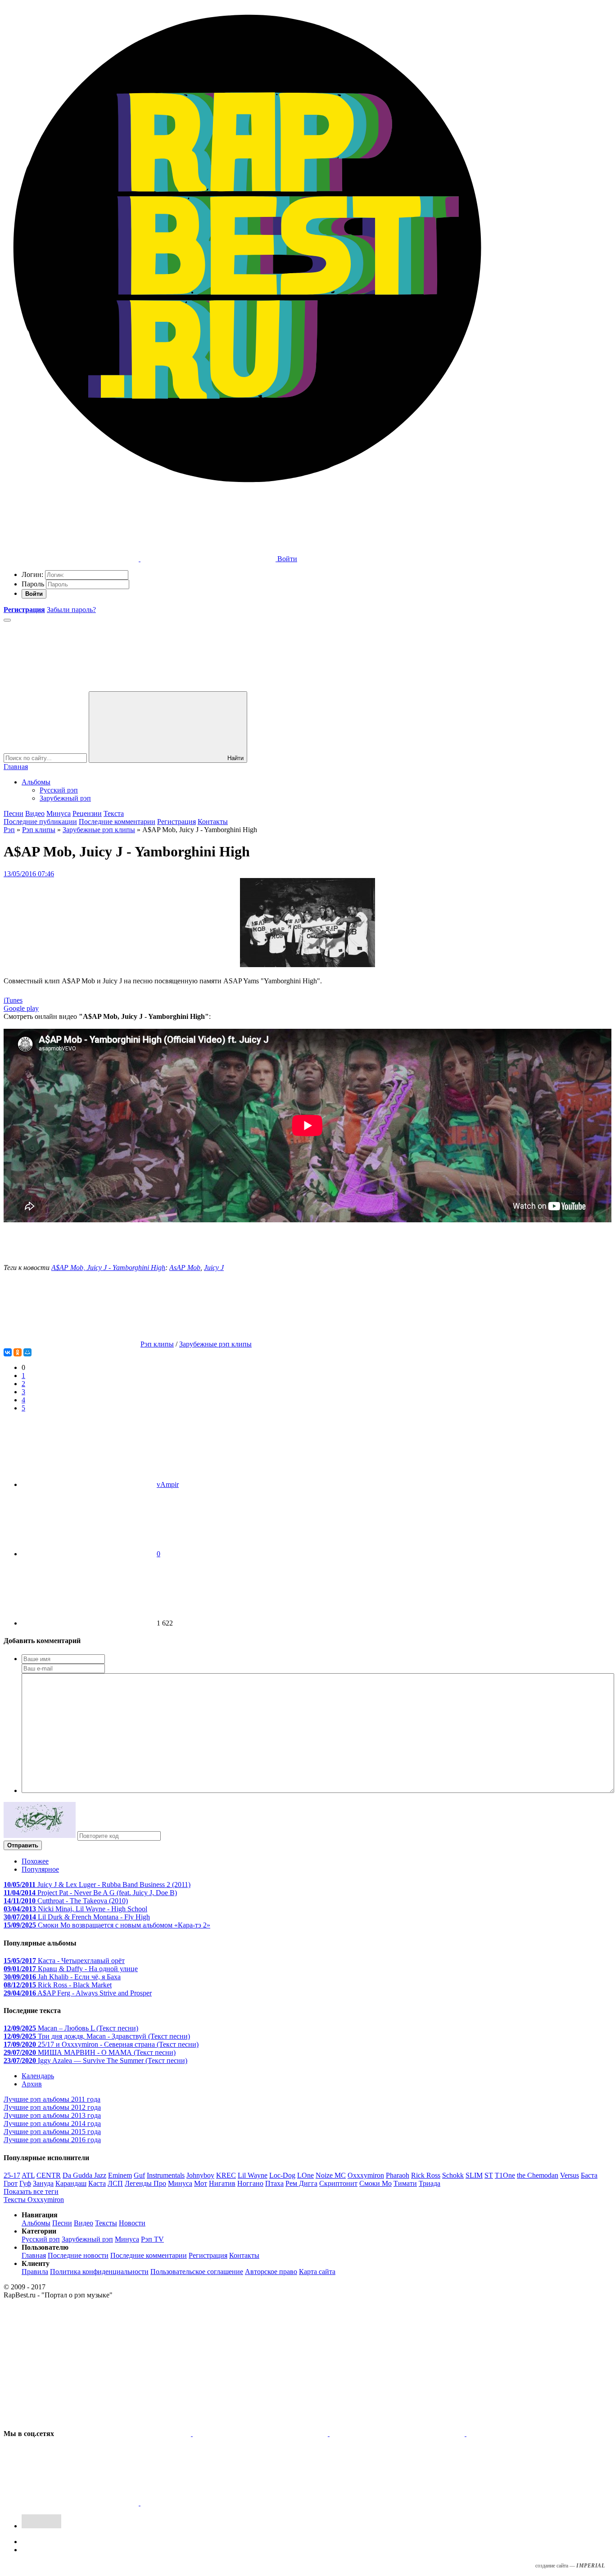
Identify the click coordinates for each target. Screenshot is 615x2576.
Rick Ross (426, 2175)
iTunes (13, 1000)
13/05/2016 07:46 (29, 874)
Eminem (120, 2175)
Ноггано (250, 2183)
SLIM (474, 2175)
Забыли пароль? (71, 610)
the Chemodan (538, 2175)
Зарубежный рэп (65, 798)
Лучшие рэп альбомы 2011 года (52, 2099)
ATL (28, 2175)
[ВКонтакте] (8, 1352)
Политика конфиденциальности (99, 2272)
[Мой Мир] (27, 1352)
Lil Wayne (253, 2175)
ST (489, 2175)
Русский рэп (59, 790)
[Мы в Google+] (534, 2434)
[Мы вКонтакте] (124, 2434)
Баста (589, 2175)
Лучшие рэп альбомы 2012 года (52, 2107)
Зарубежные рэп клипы (99, 830)
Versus (570, 2175)
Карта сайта (317, 2272)
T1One (505, 2175)
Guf (139, 2175)
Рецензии (87, 813)
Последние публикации (40, 822)
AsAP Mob (185, 1268)
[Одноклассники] (18, 1352)
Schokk (453, 2175)
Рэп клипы (39, 830)
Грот (11, 2183)
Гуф (25, 2183)
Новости (132, 2223)
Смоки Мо (375, 2183)
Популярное (40, 1869)
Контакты (213, 822)
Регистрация (176, 822)
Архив (32, 2084)
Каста (97, 2183)
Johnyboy (200, 2175)
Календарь (38, 2076)
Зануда (43, 2183)
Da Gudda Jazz (84, 2175)
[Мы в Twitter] (261, 2434)
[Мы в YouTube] (208, 2503)
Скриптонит (338, 2183)
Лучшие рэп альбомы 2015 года (52, 2132)
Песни (14, 813)
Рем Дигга (301, 2183)
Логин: (32, 574)
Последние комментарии (117, 822)
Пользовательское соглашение (197, 2272)
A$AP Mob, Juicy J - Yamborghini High (108, 1268)
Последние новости (78, 2255)
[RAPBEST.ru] (247, 489)
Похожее (35, 1861)
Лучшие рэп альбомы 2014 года (52, 2123)
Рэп (9, 830)
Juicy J (214, 1268)
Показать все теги (31, 2191)
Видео (35, 813)
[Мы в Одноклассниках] (72, 2503)
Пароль (33, 584)
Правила (35, 2272)
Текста (114, 813)
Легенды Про (145, 2183)
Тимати (405, 2183)
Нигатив (222, 2183)
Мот (201, 2183)
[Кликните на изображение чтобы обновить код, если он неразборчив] (40, 1835)
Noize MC (331, 2175)
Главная (16, 767)
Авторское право (271, 2272)
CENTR (49, 2175)
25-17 (12, 2175)
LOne (305, 2175)
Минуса (59, 813)
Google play (21, 1008)
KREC (226, 2175)
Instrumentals (166, 2175)
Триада (430, 2183)
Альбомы (36, 782)
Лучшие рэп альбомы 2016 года (52, 2140)
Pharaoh (398, 2175)
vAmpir (168, 1484)
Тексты (106, 2223)
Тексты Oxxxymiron (34, 2200)
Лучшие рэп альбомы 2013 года (52, 2115)
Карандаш (71, 2183)
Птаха (274, 2183)
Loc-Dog (282, 2175)
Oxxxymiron (366, 2175)
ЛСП (115, 2183)
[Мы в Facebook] (398, 2434)
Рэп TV (152, 2239)
